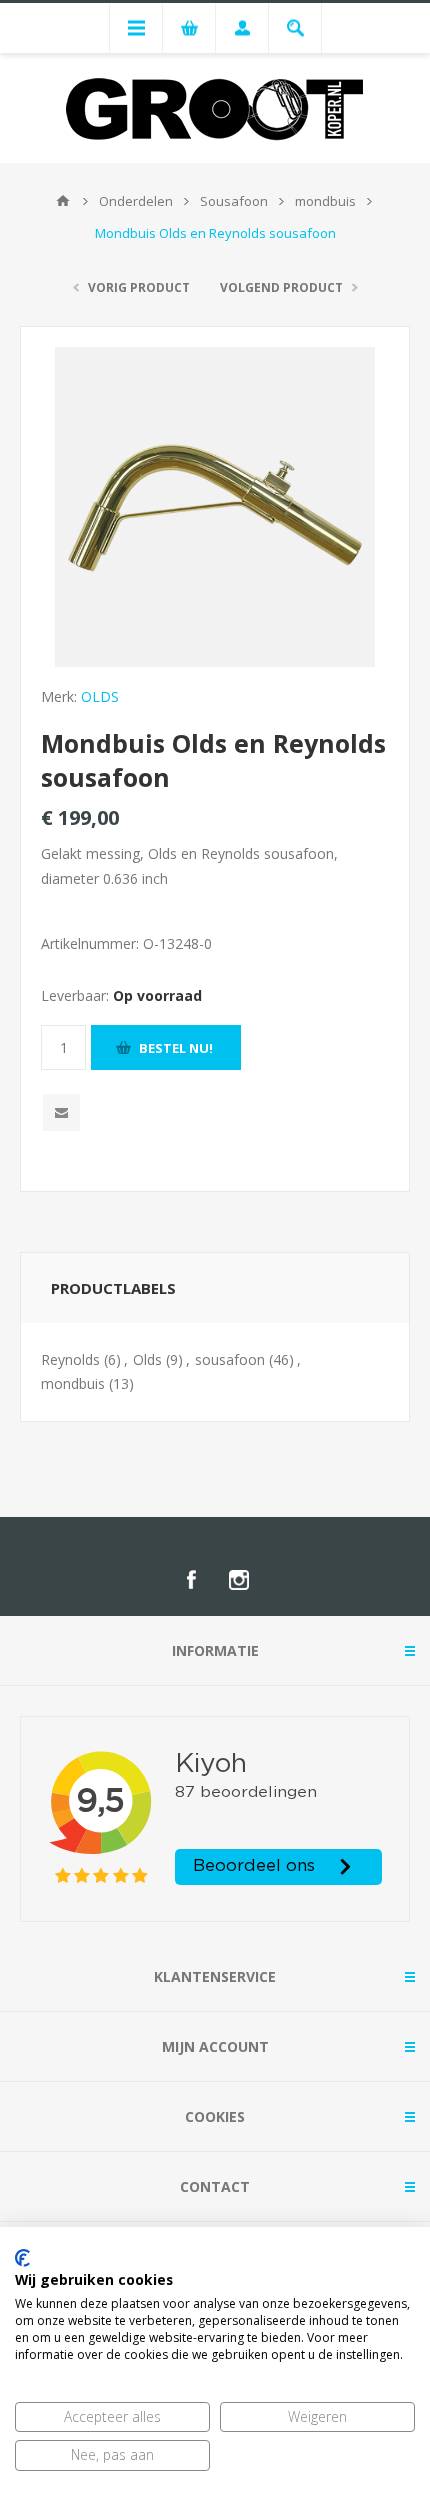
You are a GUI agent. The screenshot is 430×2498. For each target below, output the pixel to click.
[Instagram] (239, 1580)
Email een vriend (61, 1112)
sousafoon (230, 1359)
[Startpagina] (63, 201)
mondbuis (73, 1383)
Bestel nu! (176, 1048)
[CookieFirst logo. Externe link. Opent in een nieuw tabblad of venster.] (22, 2258)
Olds (147, 1359)
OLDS (100, 696)
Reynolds (70, 1359)
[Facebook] (191, 1580)
